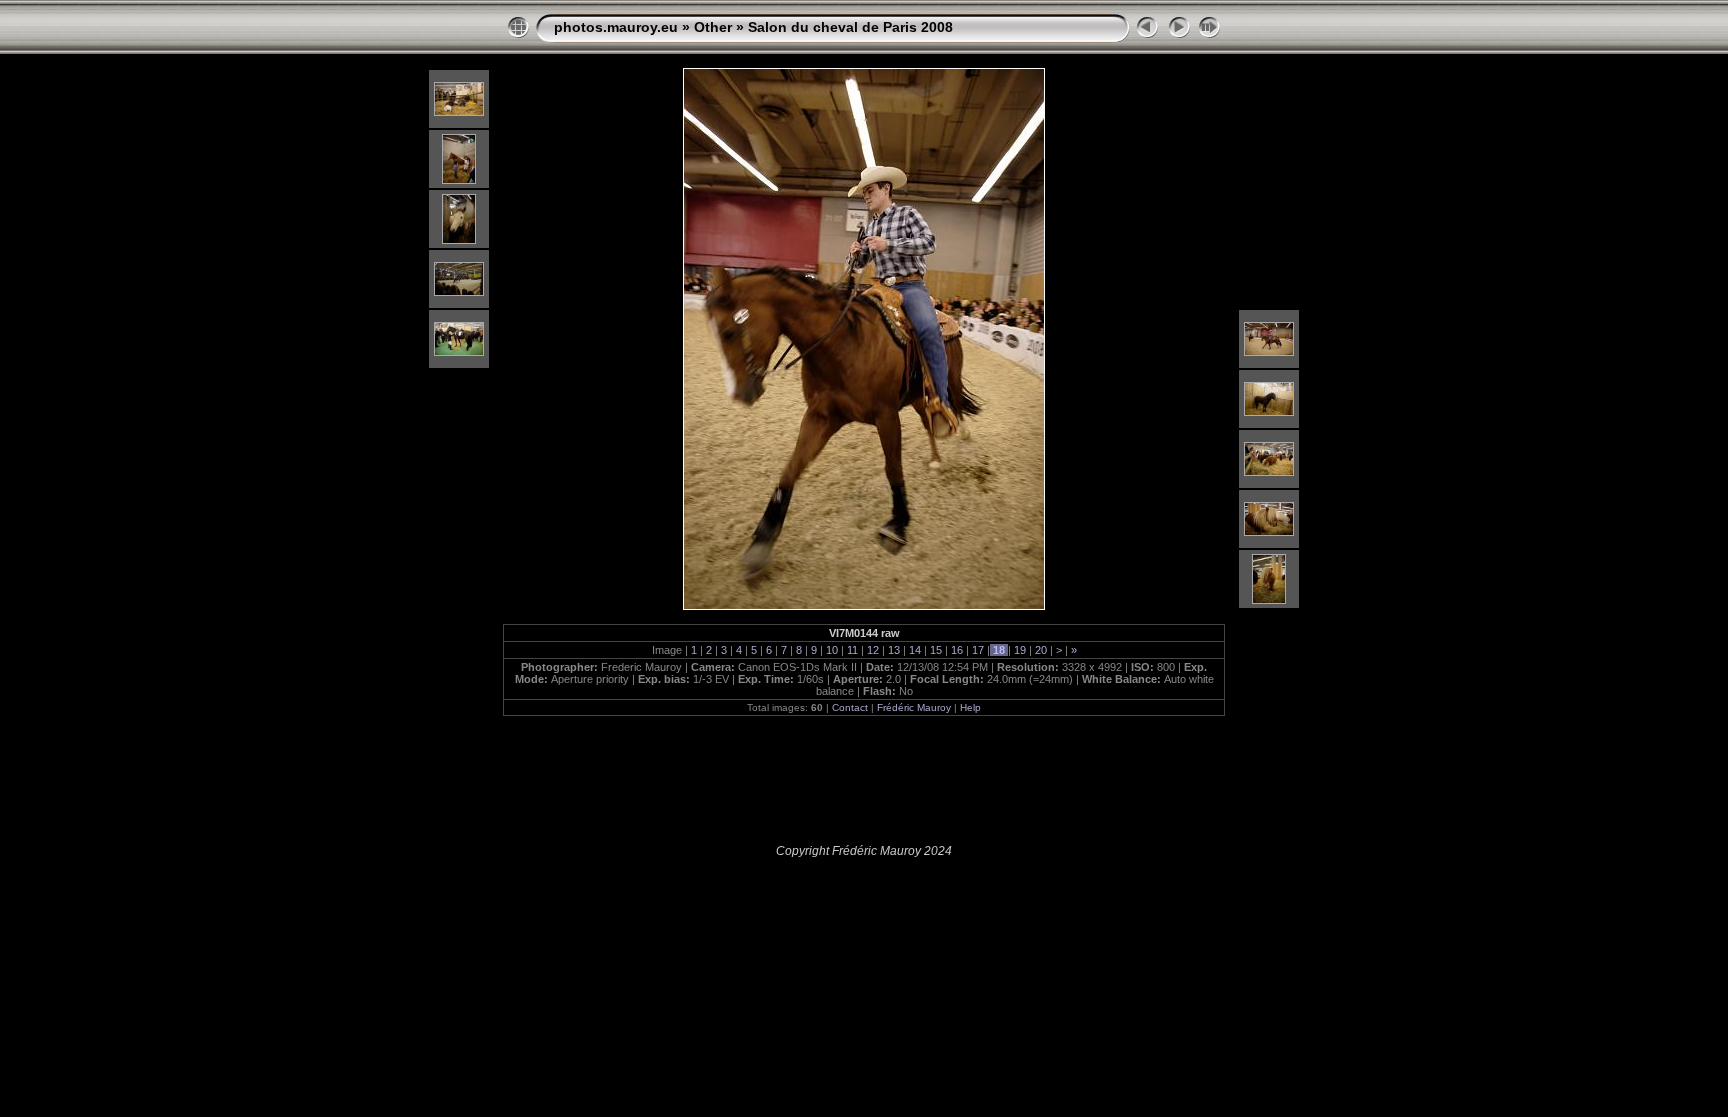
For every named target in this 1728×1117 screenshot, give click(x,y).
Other (713, 27)
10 (832, 650)
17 (978, 650)
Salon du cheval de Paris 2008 (850, 27)
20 (1041, 650)
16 (957, 650)
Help (970, 707)
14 (915, 650)
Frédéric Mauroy (914, 707)
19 (1020, 650)
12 (873, 650)
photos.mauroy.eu (616, 27)
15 (936, 650)
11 (852, 650)
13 (894, 650)
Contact (850, 707)
